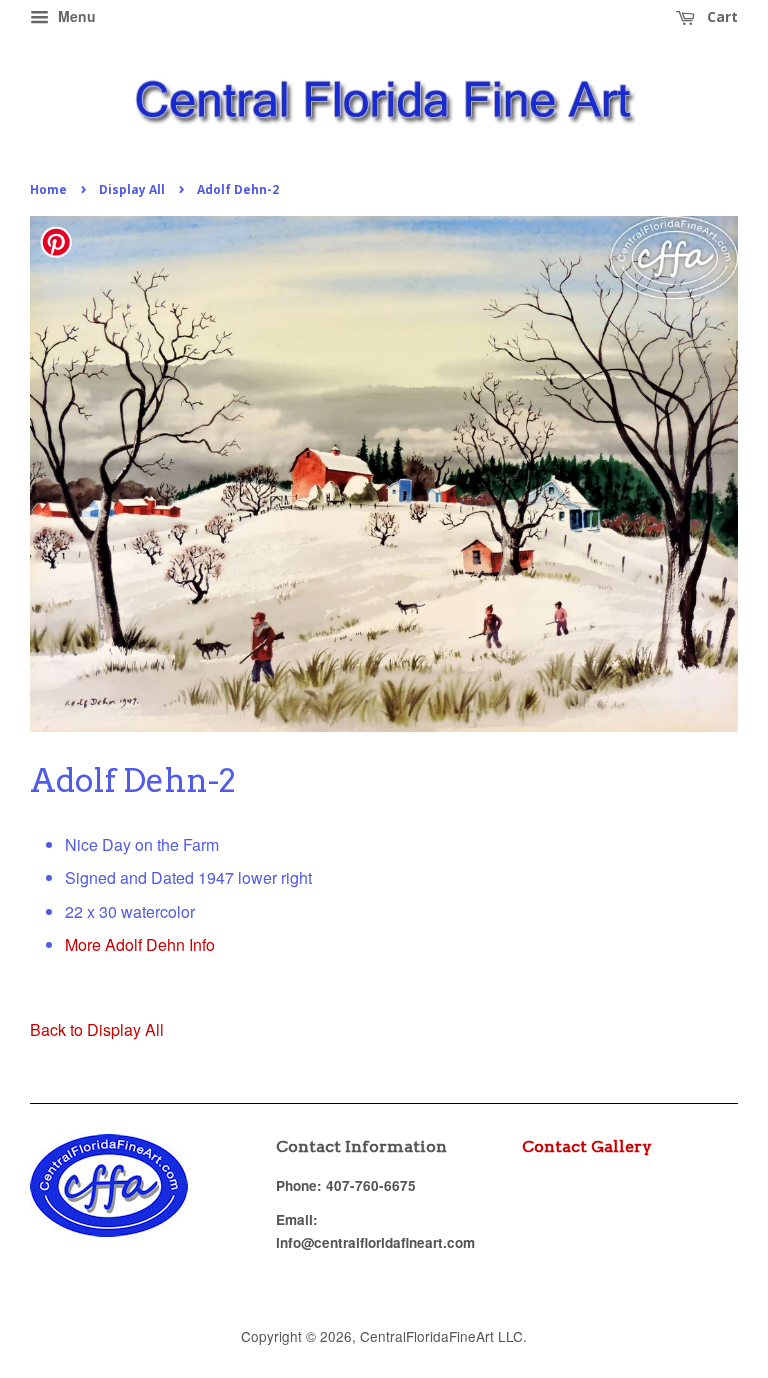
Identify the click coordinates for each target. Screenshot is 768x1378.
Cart (720, 16)
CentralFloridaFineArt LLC (441, 1336)
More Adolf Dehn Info (140, 944)
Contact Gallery (587, 1146)
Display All (132, 189)
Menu (75, 16)
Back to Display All (97, 1029)
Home (48, 189)
